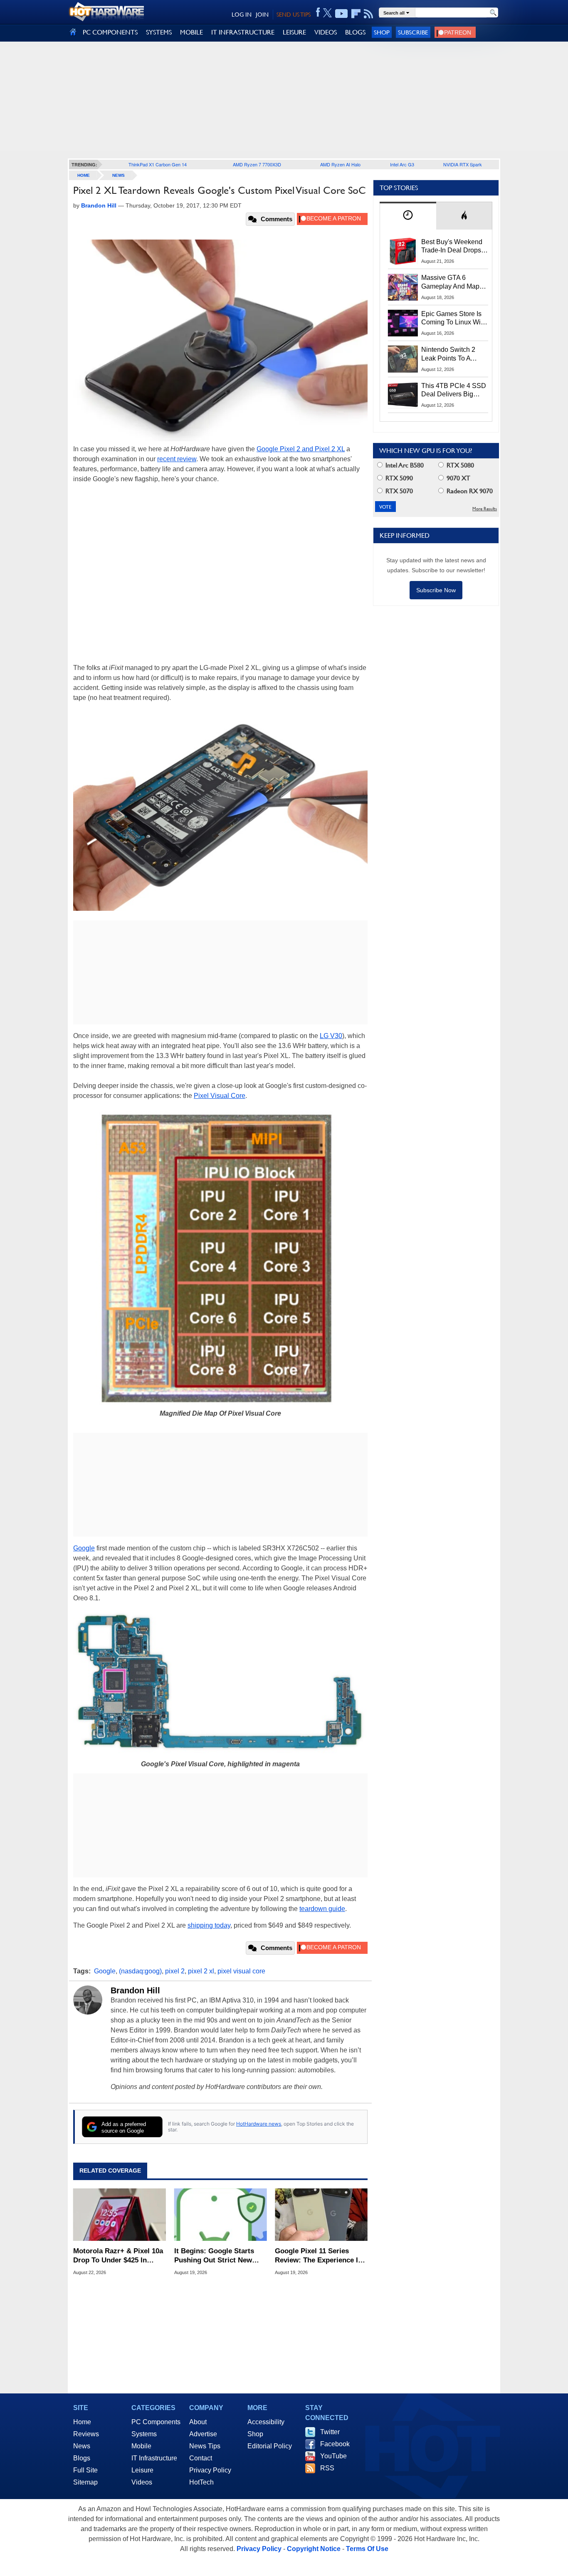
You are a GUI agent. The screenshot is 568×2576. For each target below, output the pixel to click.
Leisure (142, 2470)
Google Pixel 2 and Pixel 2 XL (301, 449)
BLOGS (355, 32)
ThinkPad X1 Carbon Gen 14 (158, 164)
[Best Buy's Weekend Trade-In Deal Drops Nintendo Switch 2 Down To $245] (403, 251)
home (84, 175)
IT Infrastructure (154, 2458)
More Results (485, 509)
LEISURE (294, 32)
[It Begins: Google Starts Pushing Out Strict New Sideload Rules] (221, 2215)
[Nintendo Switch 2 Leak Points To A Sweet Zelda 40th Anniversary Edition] (403, 359)
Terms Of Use (367, 2549)
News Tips (205, 2446)
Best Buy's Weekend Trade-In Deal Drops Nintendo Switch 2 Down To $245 (452, 247)
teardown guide (322, 1909)
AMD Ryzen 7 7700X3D (257, 164)
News (119, 175)
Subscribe (413, 32)
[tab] (408, 216)
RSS (327, 2468)
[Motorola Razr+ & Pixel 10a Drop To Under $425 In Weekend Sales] (120, 2215)
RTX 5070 (398, 491)
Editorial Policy (270, 2446)
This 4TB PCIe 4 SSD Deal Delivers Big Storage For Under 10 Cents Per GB (454, 391)
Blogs (82, 2458)
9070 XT (458, 478)
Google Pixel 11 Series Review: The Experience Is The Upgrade (318, 2256)
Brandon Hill (135, 1990)
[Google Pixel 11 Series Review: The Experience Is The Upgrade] (321, 2215)
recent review (177, 459)
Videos (142, 2482)
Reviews (86, 2434)
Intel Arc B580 (404, 465)
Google (84, 1548)
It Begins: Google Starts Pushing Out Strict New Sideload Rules (214, 2256)
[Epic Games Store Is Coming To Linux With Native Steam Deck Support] (403, 323)
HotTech (201, 2482)
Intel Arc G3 (402, 164)
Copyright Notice (314, 2549)
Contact (201, 2458)
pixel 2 (175, 1971)
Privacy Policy (210, 2470)
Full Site (85, 2470)
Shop (382, 32)
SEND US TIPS (294, 15)
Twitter (330, 2432)
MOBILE (191, 32)
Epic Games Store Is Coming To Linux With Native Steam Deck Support (454, 319)
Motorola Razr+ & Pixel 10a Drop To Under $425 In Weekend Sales (118, 2256)
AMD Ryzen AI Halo (340, 164)
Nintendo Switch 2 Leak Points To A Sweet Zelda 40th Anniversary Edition (450, 354)
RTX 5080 (459, 465)
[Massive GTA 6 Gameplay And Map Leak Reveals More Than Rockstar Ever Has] (403, 287)
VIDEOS (326, 32)
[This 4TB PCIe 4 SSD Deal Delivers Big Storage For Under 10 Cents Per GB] (403, 395)
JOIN (262, 15)
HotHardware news (259, 2124)
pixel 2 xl (201, 1971)
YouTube (333, 2456)
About (198, 2422)
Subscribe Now (436, 590)
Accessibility (266, 2422)
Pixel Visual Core (220, 1096)
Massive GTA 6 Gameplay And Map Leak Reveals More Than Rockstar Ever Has (451, 282)
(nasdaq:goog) (140, 1971)
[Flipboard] (356, 14)
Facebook (335, 2444)
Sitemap (85, 2482)
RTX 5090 (398, 478)
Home (82, 2422)
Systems (144, 2434)
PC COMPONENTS (110, 32)
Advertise (203, 2434)
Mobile (141, 2446)
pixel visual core (241, 1971)
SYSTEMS (159, 32)
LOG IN (242, 15)
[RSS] (369, 14)
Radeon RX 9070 (469, 491)
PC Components (156, 2422)
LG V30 (331, 1036)
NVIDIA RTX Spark (463, 164)
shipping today (209, 1925)
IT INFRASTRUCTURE (243, 32)
